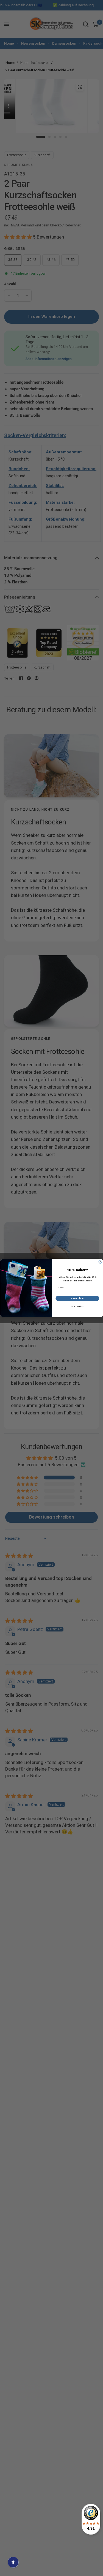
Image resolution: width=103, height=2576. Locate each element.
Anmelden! (77, 1298)
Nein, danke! (77, 1306)
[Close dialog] (100, 1262)
